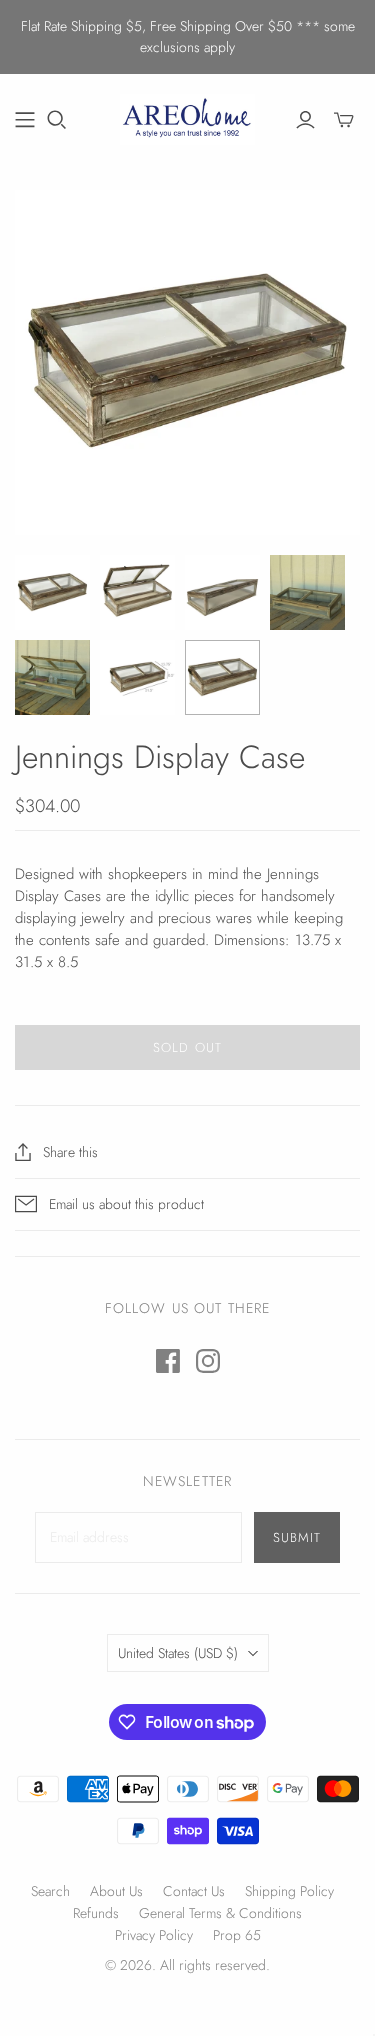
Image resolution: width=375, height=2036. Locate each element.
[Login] (305, 120)
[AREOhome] (187, 117)
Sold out (187, 1047)
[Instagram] (208, 1361)
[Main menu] (25, 120)
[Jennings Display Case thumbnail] (52, 592)
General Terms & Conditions (220, 1913)
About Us (116, 1891)
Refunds (96, 1913)
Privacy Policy (154, 1935)
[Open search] (57, 120)
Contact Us (194, 1891)
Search (50, 1891)
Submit (297, 1537)
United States (178, 1653)
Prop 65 (237, 1935)
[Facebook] (168, 1361)
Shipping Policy (289, 1891)
